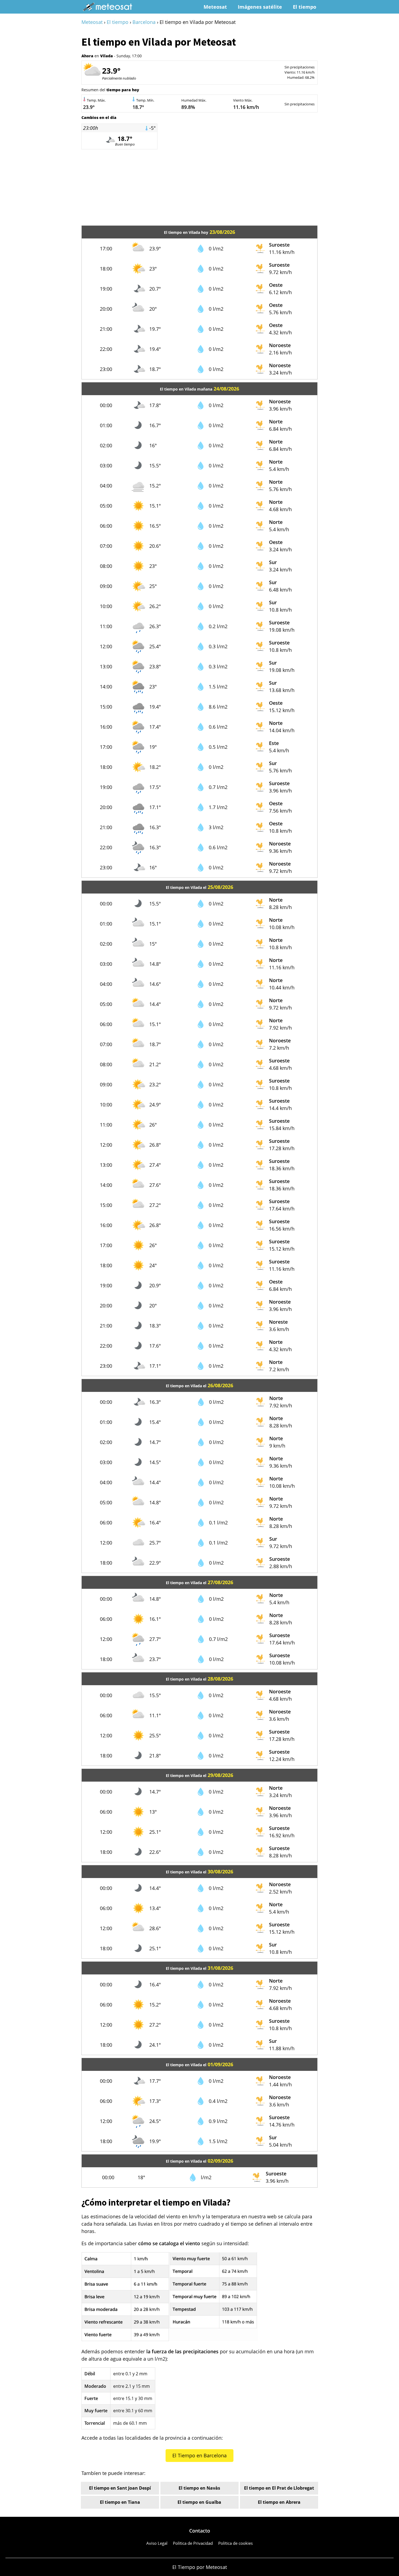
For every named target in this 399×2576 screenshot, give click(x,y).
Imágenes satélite (260, 7)
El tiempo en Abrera (279, 2502)
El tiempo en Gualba (199, 2502)
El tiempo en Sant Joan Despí (120, 2488)
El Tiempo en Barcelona (199, 2455)
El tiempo (305, 7)
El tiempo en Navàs (199, 2488)
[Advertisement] (199, 187)
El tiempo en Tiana (120, 2502)
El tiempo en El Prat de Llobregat (279, 2488)
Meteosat (215, 7)
